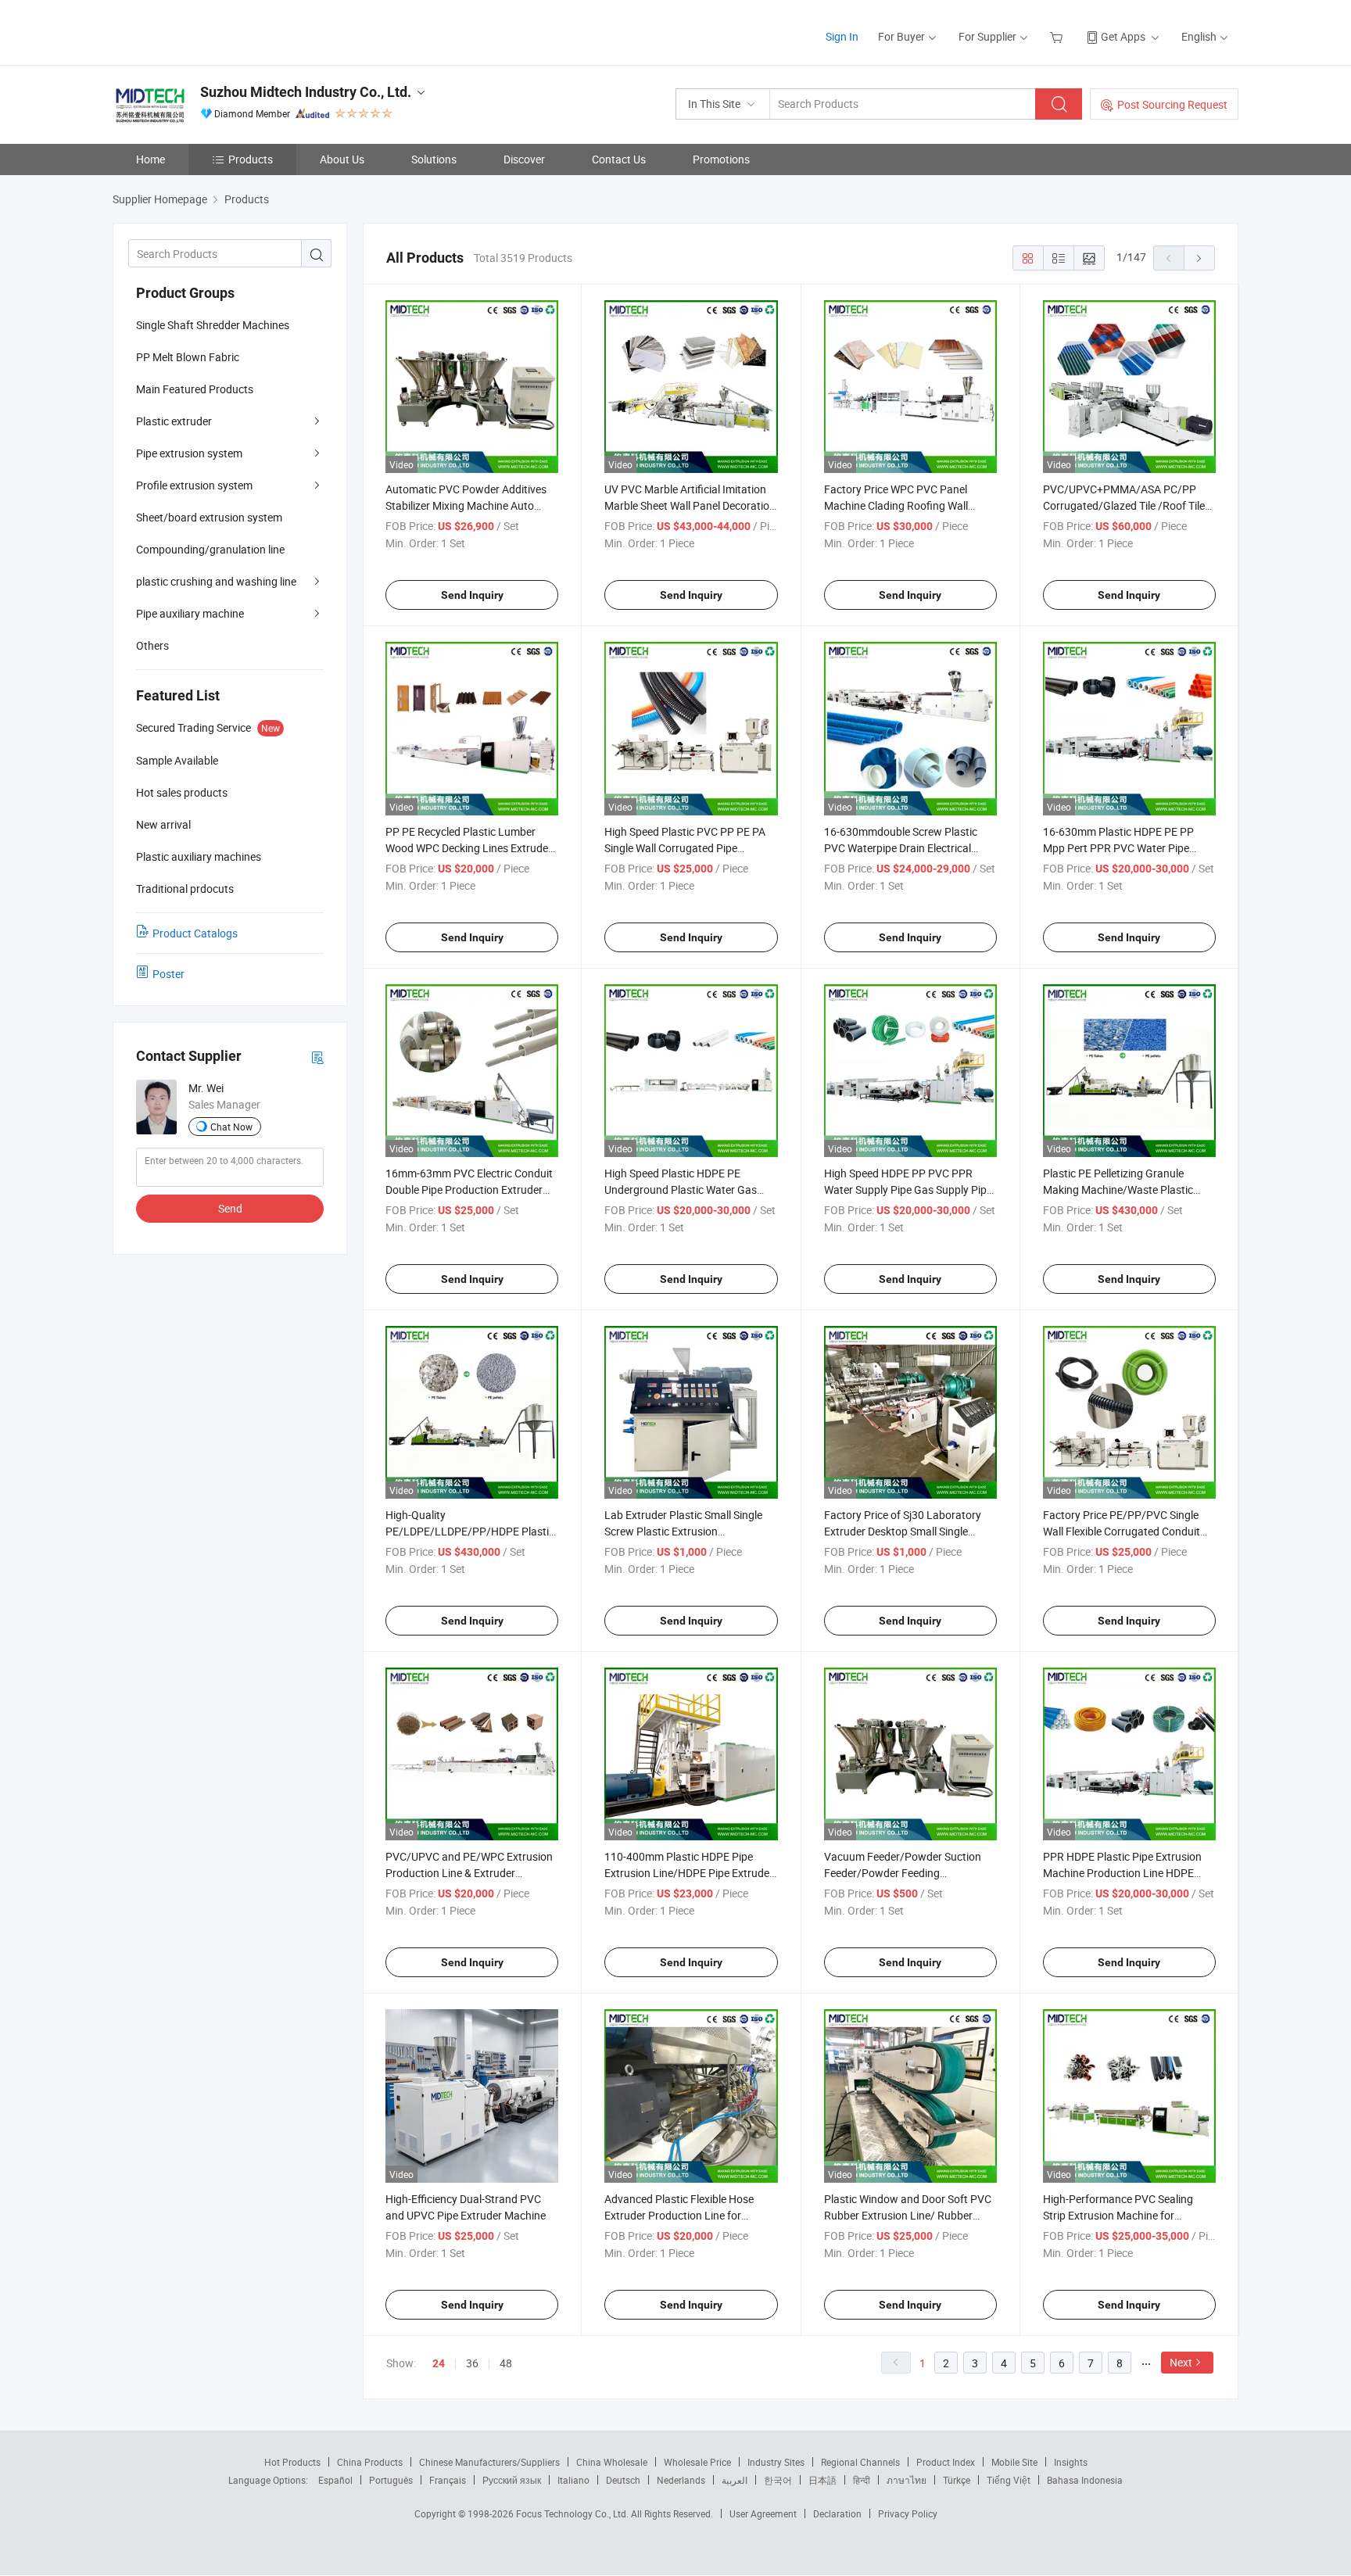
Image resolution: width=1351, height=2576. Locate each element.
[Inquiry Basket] (1058, 36)
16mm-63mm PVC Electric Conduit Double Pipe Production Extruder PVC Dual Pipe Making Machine (469, 1189)
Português (391, 2480)
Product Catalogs (195, 933)
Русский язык (512, 2480)
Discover (524, 159)
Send (230, 1208)
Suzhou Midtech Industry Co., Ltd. (306, 92)
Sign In (842, 36)
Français (448, 2480)
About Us (342, 159)
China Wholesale (612, 2462)
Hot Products (292, 2462)
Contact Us (619, 159)
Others (152, 645)
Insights (1071, 2462)
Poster (168, 974)
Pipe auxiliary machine (190, 613)
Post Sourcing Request (1172, 104)
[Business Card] (317, 1057)
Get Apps (1123, 36)
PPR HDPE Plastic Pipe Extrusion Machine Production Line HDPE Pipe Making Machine (1122, 1873)
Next (1181, 2362)
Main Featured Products (195, 389)
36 (472, 2363)
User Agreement (763, 2513)
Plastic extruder (174, 421)
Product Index (946, 2462)
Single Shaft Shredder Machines (213, 325)
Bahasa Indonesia (1085, 2480)
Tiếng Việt (1009, 2480)
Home (151, 159)
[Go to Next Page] (1199, 258)
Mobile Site (1014, 2462)
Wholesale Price (697, 2462)
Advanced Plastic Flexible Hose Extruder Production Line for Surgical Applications (679, 2215)
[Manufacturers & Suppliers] (213, 31)
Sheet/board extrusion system (209, 517)
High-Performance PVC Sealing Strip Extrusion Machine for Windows (1118, 2215)
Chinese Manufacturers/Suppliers (489, 2462)
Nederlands (681, 2480)
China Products (370, 2462)
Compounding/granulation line (210, 549)
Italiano (573, 2480)
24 (439, 2363)
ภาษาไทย (907, 2480)
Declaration (837, 2513)
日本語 (822, 2480)
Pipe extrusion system (189, 453)
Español (335, 2480)
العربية (735, 2480)
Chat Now (231, 1127)
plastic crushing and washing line (216, 581)
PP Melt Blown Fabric (188, 357)
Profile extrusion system (194, 485)
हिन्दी (862, 2480)
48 (506, 2363)
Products (251, 159)
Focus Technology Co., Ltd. (573, 2513)
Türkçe (957, 2480)
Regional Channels (860, 2462)
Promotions (721, 159)
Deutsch (623, 2480)
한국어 (778, 2480)
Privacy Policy (908, 2513)
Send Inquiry (472, 595)
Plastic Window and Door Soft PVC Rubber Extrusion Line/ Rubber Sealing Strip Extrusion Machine (908, 2215)
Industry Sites (776, 2462)
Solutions (434, 159)
